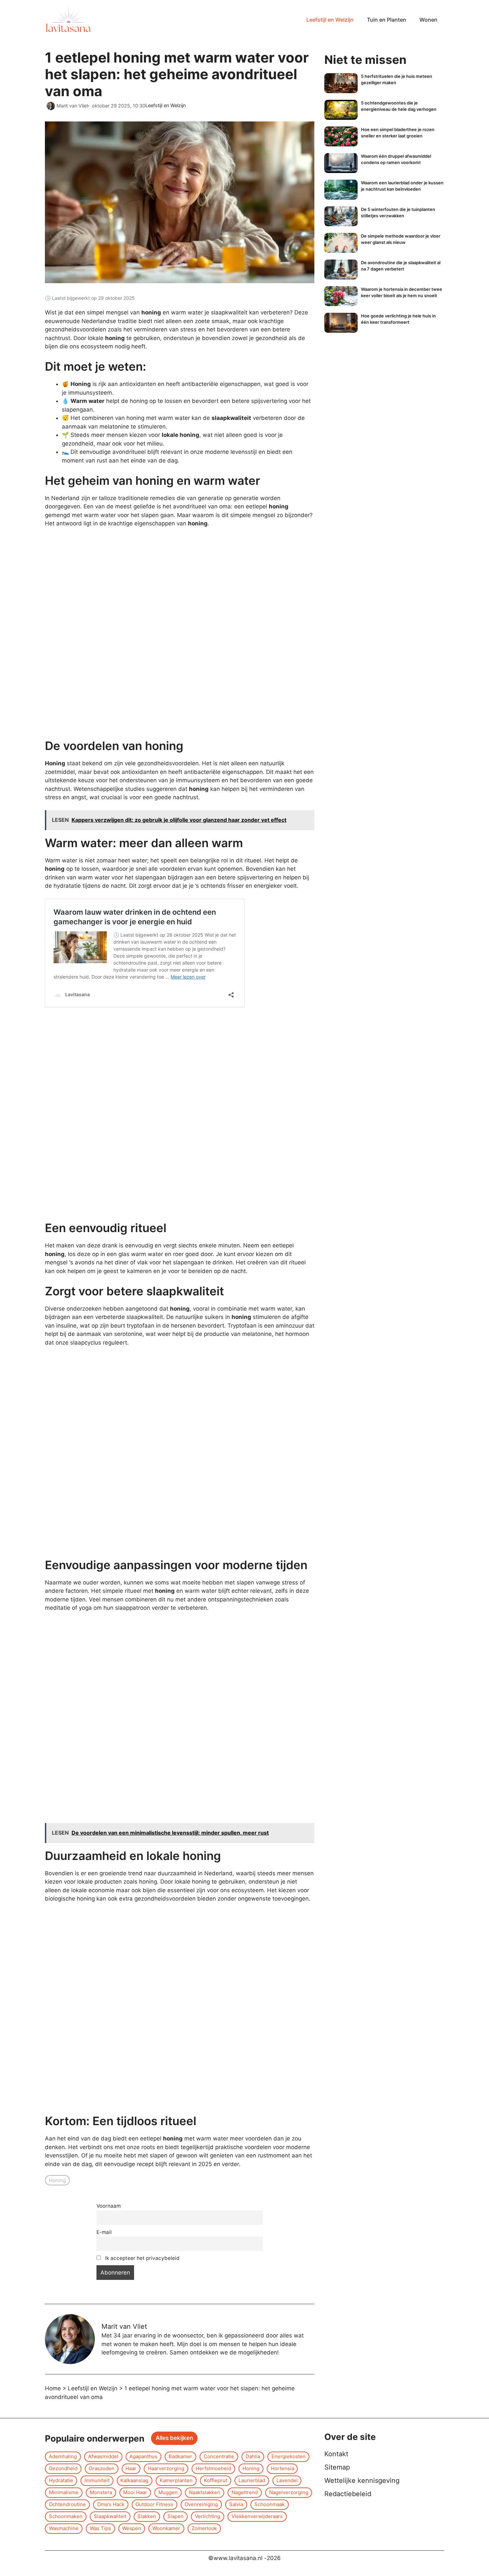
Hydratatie (61, 2480)
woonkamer (166, 2528)
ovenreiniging (201, 2504)
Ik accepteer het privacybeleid (142, 2258)
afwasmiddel (103, 2456)
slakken (147, 2516)
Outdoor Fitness (154, 2504)
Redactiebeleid (348, 2494)
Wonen (428, 20)
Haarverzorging (166, 2468)
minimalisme (64, 2492)
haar (131, 2468)
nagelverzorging (289, 2492)
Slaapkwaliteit (110, 2516)
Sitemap (337, 2467)
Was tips (100, 2528)
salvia (236, 2504)
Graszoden (102, 2468)
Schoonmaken (66, 2516)
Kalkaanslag (134, 2480)
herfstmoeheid (213, 2468)
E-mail (104, 2232)
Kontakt (336, 2454)
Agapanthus (143, 2456)
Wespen (132, 2528)
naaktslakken (205, 2492)
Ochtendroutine (67, 2504)
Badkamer (180, 2456)
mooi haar (135, 2492)
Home (53, 2388)
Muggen (168, 2492)
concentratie (219, 2456)
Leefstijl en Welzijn (330, 20)
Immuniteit (97, 2480)
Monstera (101, 2492)
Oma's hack (111, 2504)
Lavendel (287, 2480)
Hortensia (282, 2468)
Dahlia (253, 2456)
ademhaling (63, 2456)
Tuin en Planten (387, 20)
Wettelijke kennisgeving (362, 2481)
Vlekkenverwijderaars (257, 2516)
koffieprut (216, 2480)
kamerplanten (176, 2480)
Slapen (175, 2516)
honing (57, 2180)
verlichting (208, 2516)
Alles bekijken (174, 2438)
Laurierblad (252, 2480)
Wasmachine (64, 2528)
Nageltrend (245, 2492)
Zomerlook (204, 2528)
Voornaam (109, 2206)
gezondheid (63, 2468)
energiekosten (289, 2456)
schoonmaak (270, 2504)
